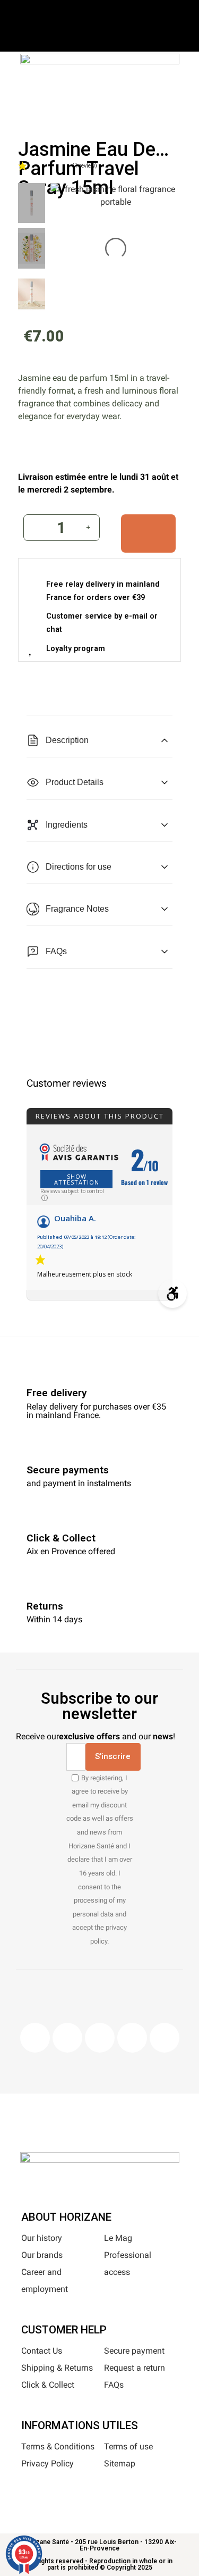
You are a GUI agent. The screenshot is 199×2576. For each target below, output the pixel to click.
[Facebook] (35, 2038)
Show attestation (77, 1179)
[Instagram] (67, 2038)
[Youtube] (132, 2038)
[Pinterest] (100, 2038)
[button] (66, 105)
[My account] (115, 103)
